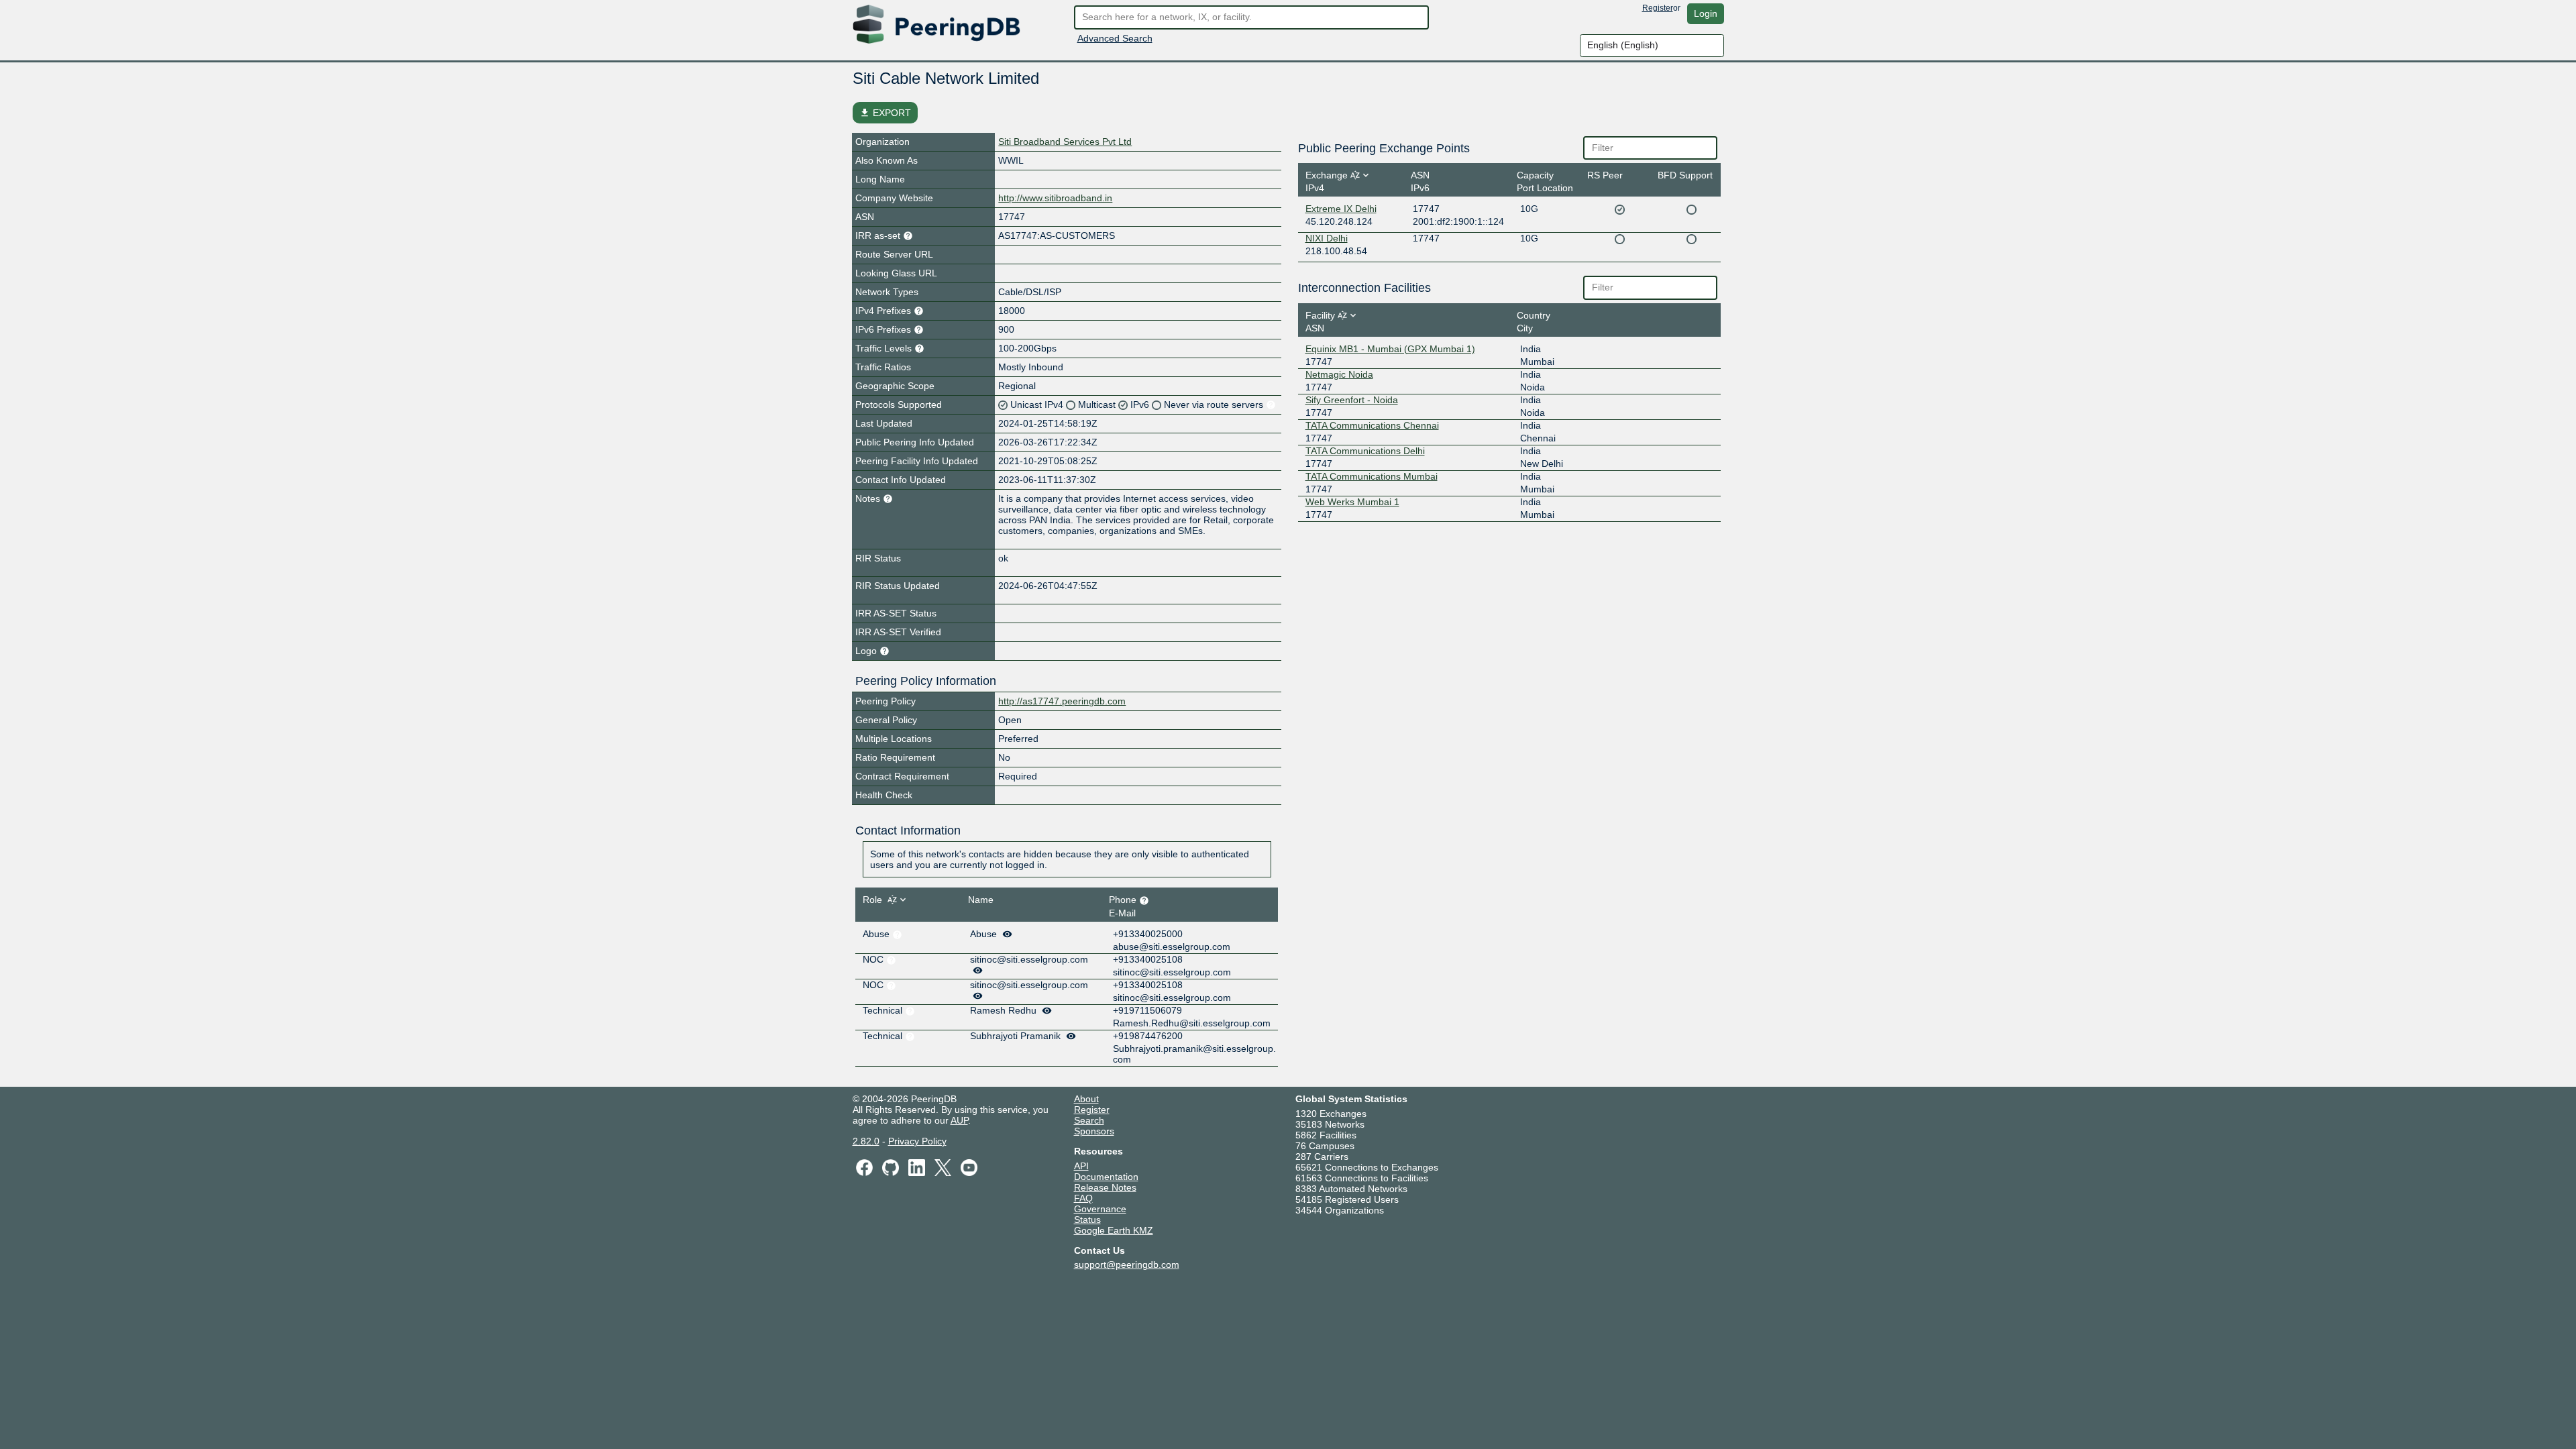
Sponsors (1094, 1131)
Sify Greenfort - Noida (1352, 400)
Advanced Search (1115, 38)
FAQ (1083, 1198)
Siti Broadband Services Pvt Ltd (1065, 142)
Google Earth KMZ (1114, 1230)
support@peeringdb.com (1127, 1265)
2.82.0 (866, 1141)
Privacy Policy (917, 1141)
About (1086, 1099)
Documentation (1106, 1177)
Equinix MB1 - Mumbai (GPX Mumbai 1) (1390, 349)
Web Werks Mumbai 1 (1352, 502)
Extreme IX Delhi (1341, 209)
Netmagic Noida (1339, 374)
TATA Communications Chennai (1372, 425)
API (1081, 1166)
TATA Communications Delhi (1365, 451)
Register (1658, 8)
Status (1087, 1220)
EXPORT (885, 113)
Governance (1100, 1209)
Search (1089, 1120)
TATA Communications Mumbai (1372, 476)
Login (1706, 13)
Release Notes (1105, 1187)
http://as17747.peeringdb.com (1062, 701)
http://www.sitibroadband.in (1055, 198)
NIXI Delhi (1327, 238)
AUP (959, 1120)
